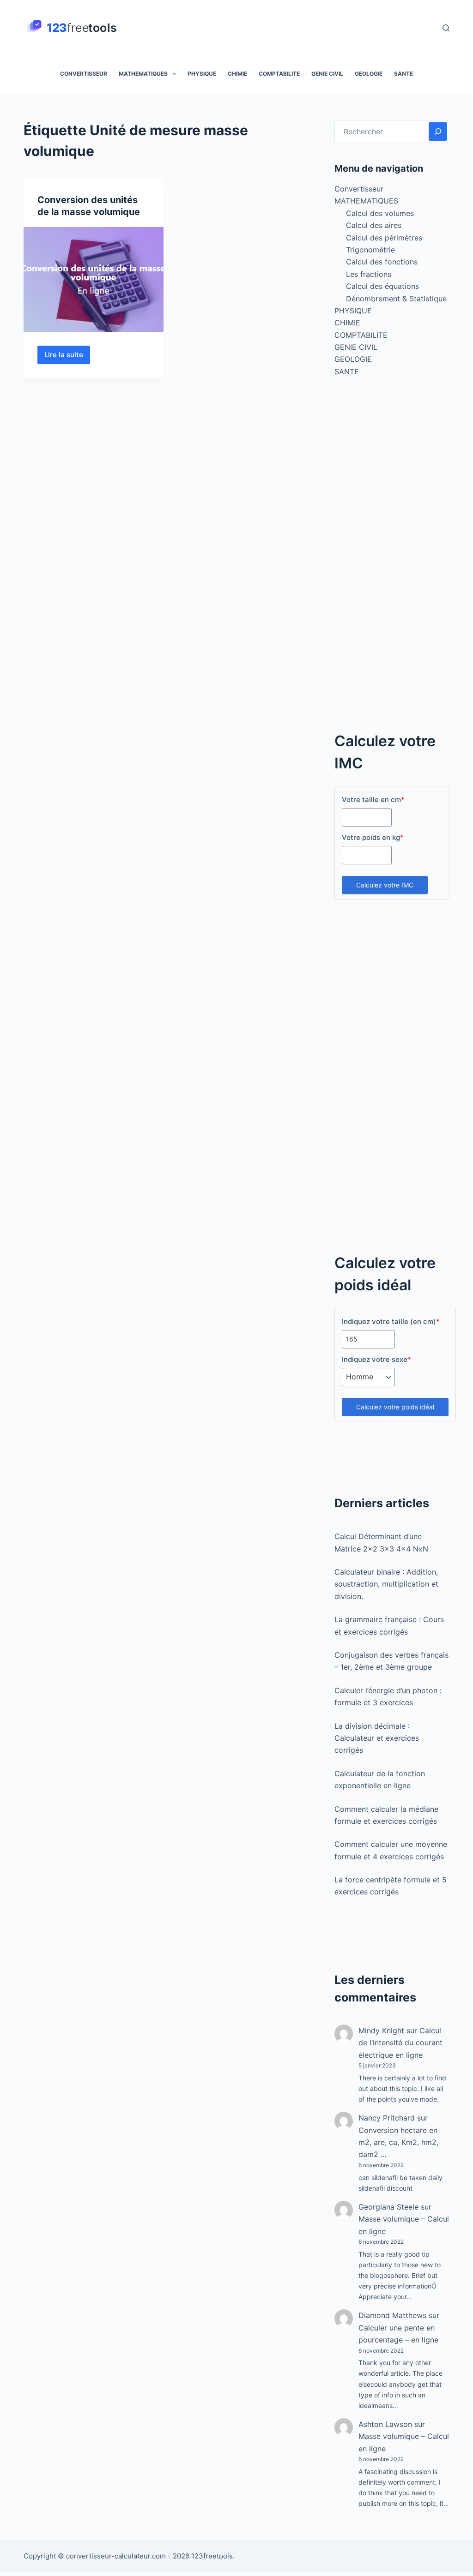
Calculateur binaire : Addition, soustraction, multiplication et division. (386, 1584)
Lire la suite (67, 357)
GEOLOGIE (369, 74)
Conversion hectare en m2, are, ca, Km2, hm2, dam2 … (398, 2142)
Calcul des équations (382, 286)
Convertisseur (84, 74)
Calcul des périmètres (384, 238)
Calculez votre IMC (385, 885)
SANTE (403, 74)
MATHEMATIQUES (143, 74)
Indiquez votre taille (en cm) (391, 1321)
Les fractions (369, 274)
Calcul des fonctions (382, 262)
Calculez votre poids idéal (395, 1407)
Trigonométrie (370, 250)
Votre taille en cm (373, 800)
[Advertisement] (392, 559)
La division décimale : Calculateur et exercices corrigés (377, 1738)
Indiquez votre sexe (376, 1359)
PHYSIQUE (202, 74)
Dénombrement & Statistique (396, 299)
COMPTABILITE (279, 74)
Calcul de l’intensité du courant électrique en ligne (400, 2043)
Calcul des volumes (380, 213)
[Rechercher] (446, 28)
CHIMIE (237, 74)
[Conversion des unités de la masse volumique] (94, 279)
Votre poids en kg (373, 837)
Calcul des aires (374, 225)
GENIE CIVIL (327, 74)
